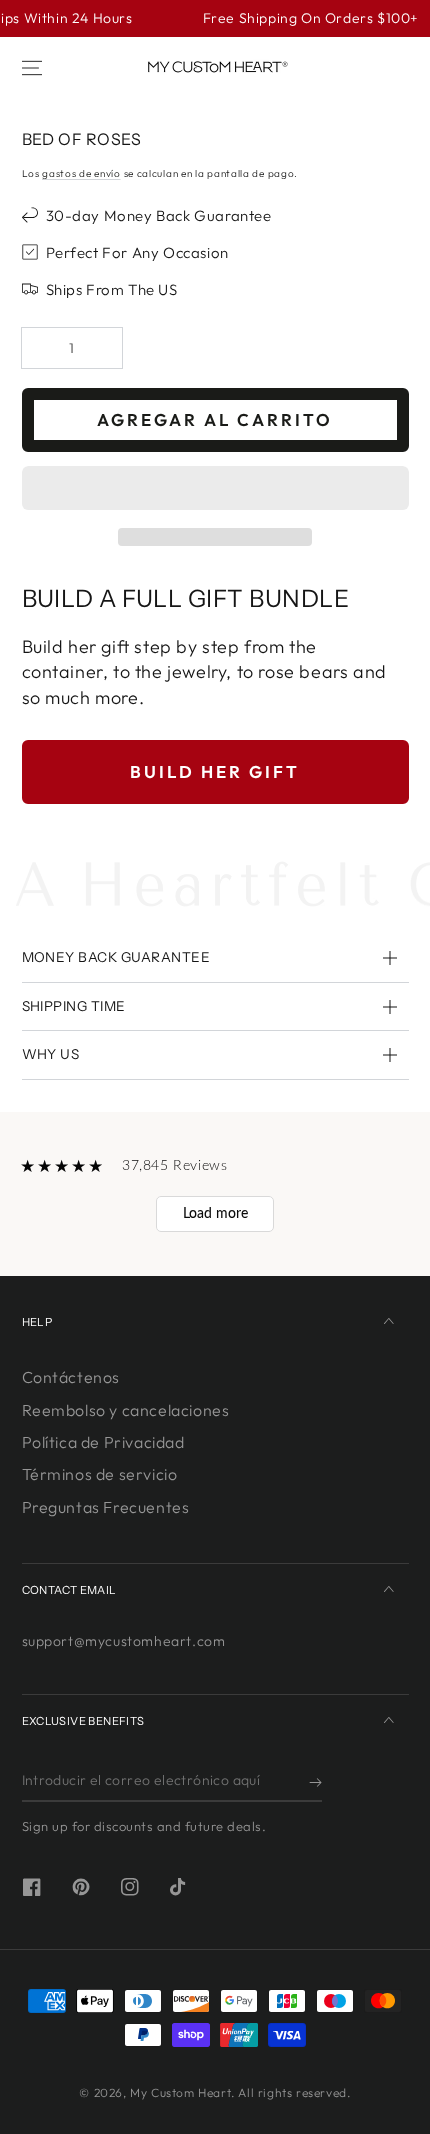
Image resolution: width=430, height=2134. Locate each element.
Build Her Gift (215, 771)
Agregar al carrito (215, 419)
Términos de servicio (100, 1474)
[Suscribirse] (315, 1782)
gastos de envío (81, 173)
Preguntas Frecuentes (106, 1507)
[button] (215, 489)
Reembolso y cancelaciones (126, 1410)
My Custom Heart (180, 2092)
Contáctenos (71, 1377)
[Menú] (32, 68)
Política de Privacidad (103, 1442)
